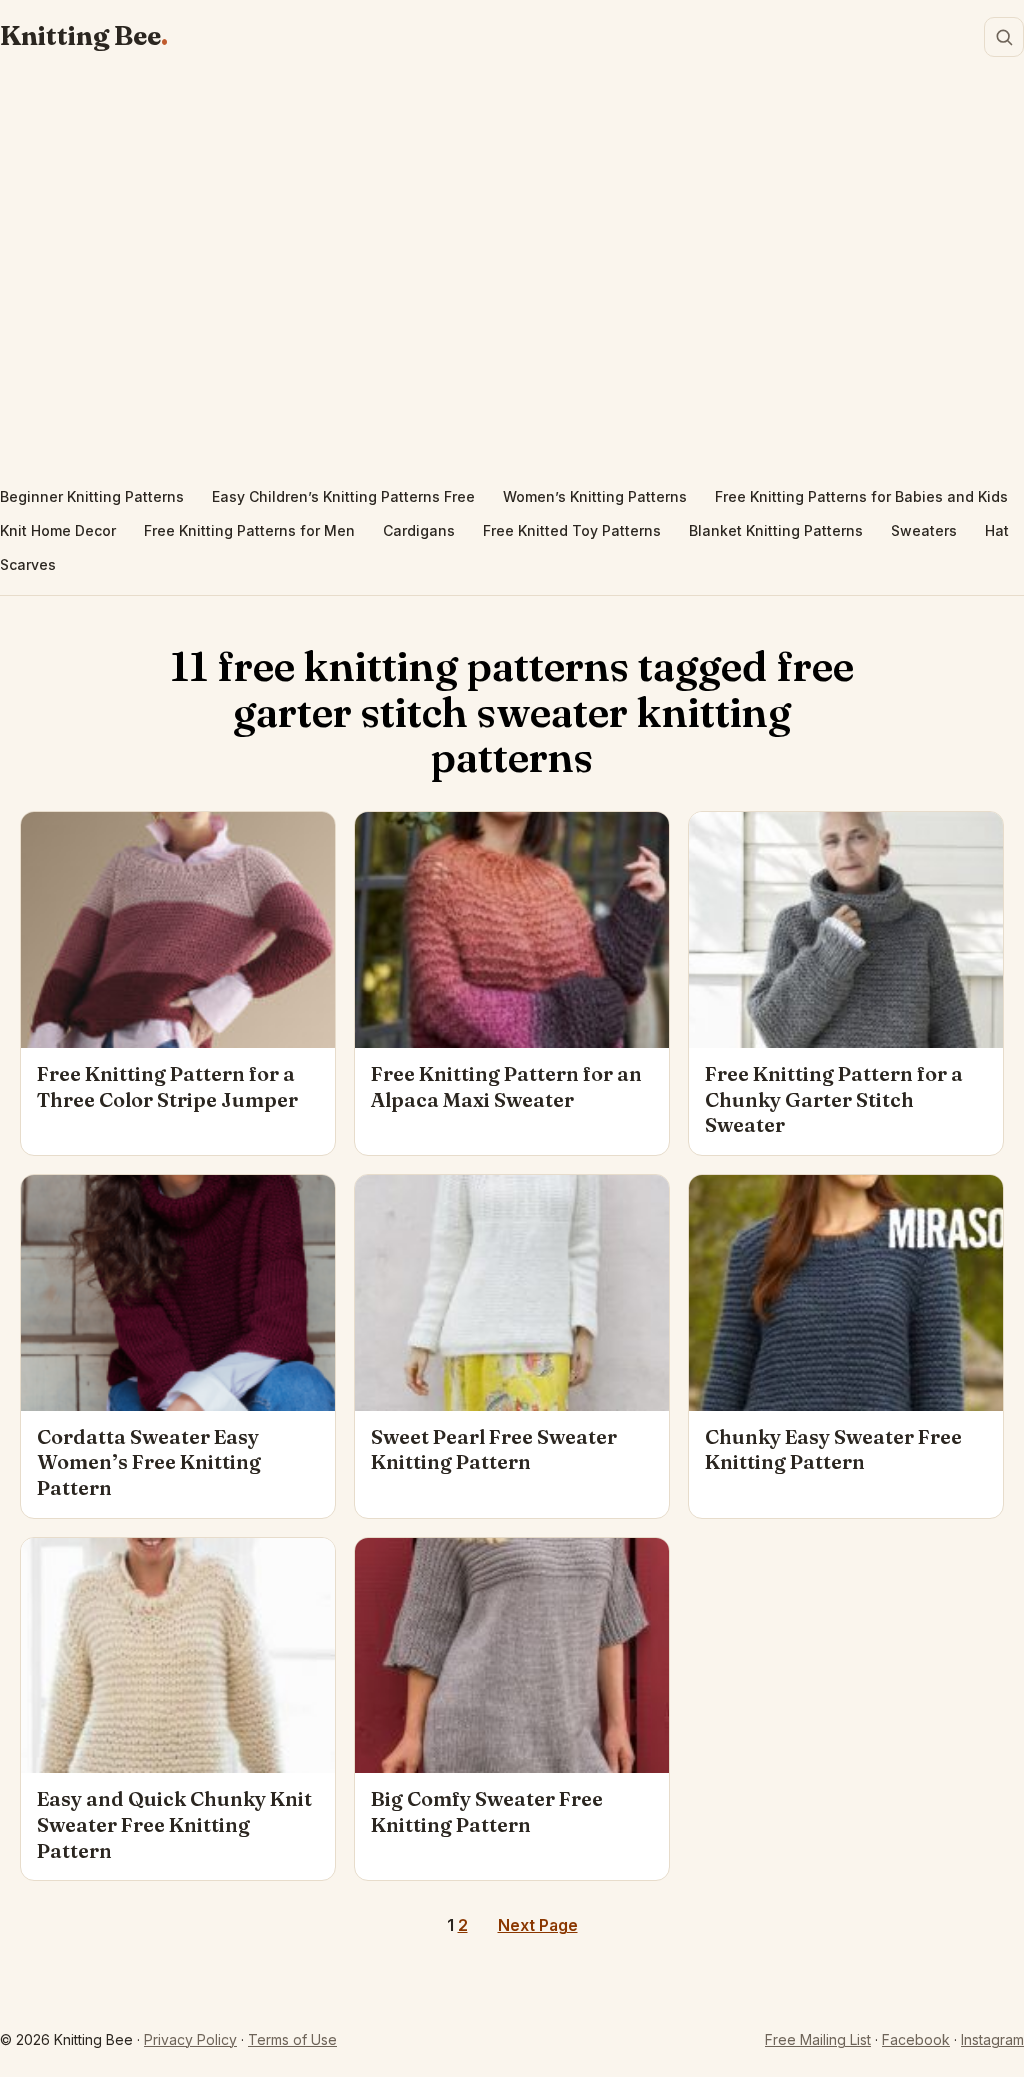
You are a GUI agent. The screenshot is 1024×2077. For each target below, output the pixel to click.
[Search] (1004, 37)
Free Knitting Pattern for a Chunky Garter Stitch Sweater (834, 1099)
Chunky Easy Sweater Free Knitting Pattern (833, 1450)
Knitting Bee (80, 36)
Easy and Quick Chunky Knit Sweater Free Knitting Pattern (174, 1824)
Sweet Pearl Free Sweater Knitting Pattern (494, 1450)
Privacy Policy (190, 2039)
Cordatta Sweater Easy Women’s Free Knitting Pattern (149, 1462)
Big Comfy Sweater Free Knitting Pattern (487, 1812)
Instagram (992, 2039)
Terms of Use (292, 2039)
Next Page (538, 1925)
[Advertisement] (512, 276)
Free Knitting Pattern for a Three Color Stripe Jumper (167, 1087)
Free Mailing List (818, 2039)
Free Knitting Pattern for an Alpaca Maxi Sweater (506, 1087)
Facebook (916, 2039)
